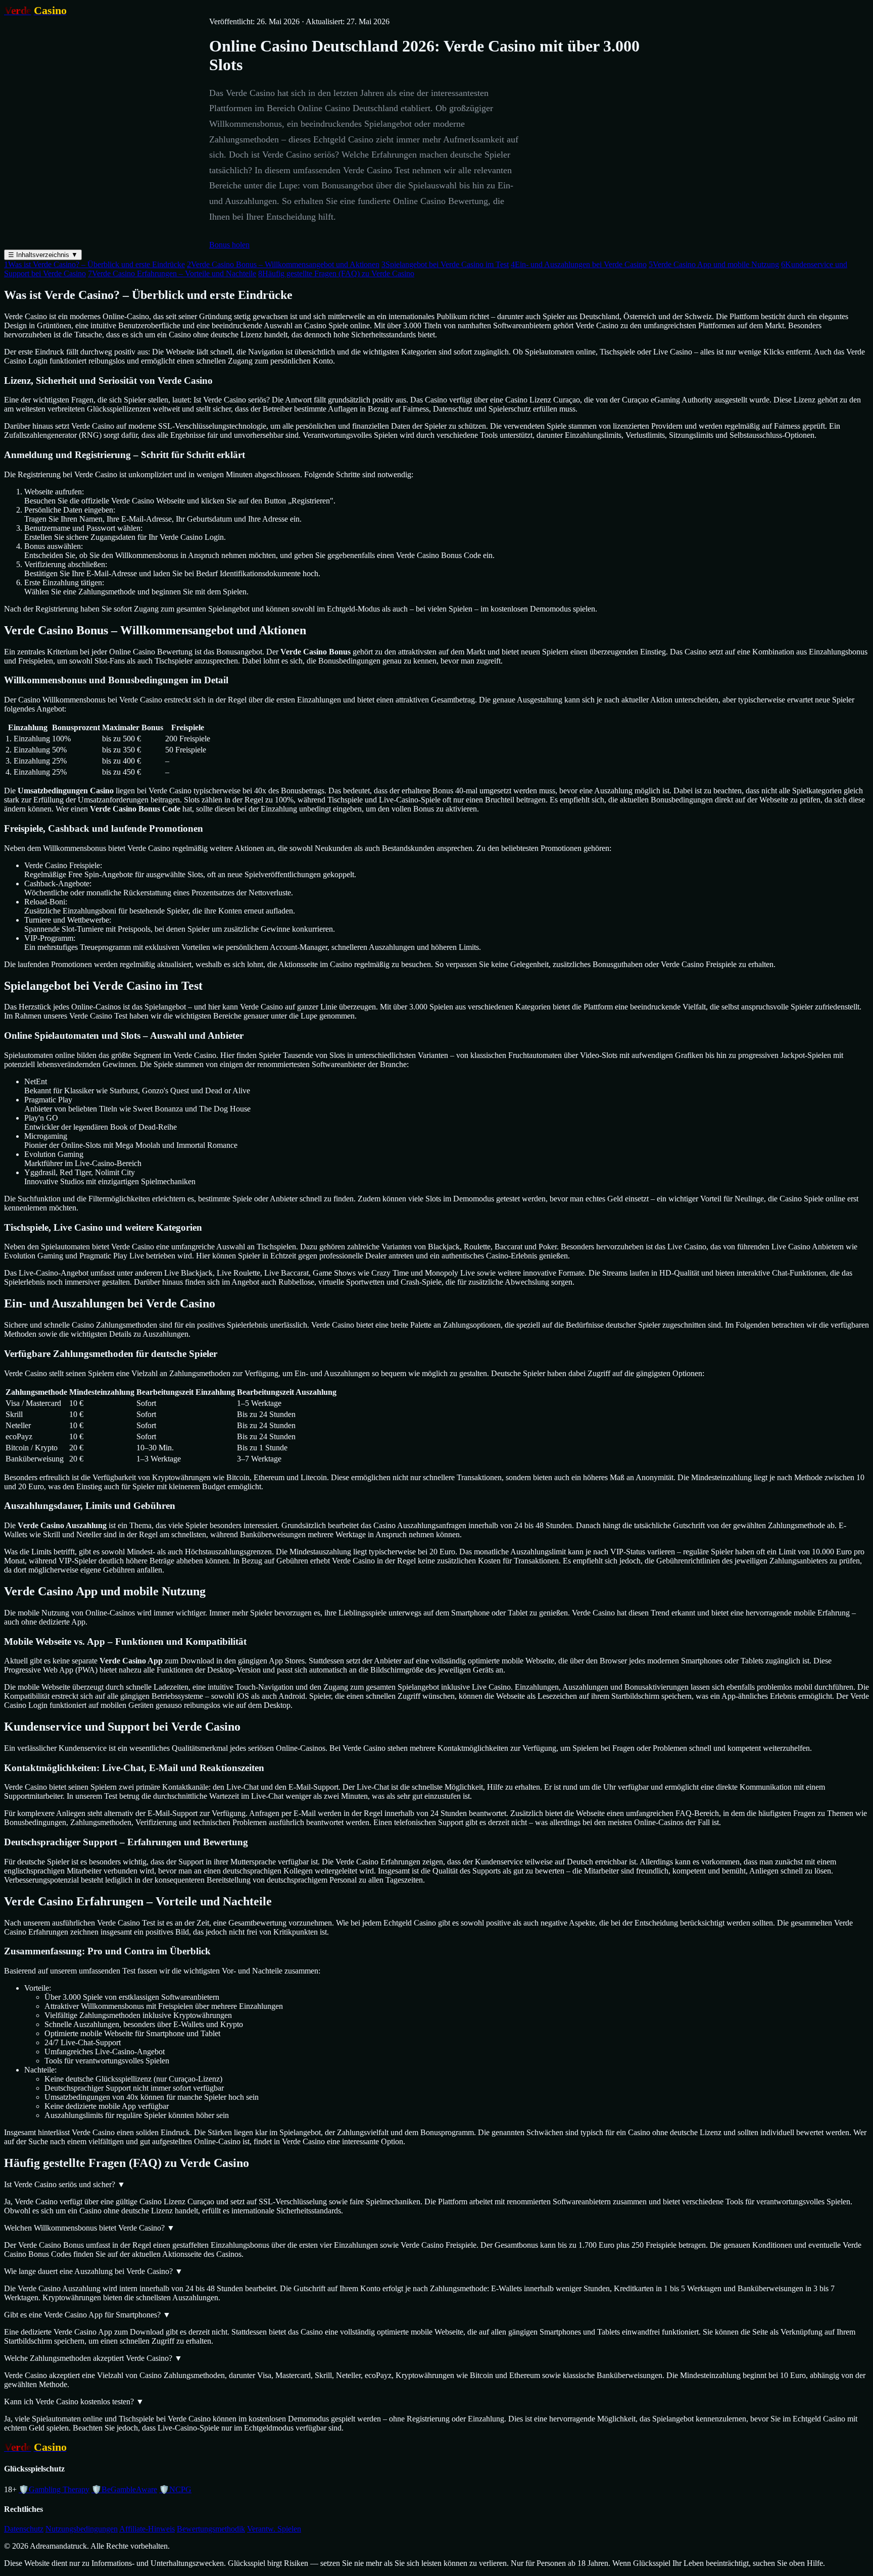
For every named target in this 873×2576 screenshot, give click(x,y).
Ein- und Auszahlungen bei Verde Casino (579, 264)
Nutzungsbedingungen (82, 2529)
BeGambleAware (124, 2489)
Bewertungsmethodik (211, 2529)
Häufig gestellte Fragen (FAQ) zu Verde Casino (336, 273)
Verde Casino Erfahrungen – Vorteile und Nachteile (172, 273)
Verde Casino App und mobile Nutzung (714, 264)
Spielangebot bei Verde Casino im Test (445, 264)
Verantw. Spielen (274, 2529)
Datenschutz (24, 2529)
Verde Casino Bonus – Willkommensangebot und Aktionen (283, 264)
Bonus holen (229, 245)
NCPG (175, 2489)
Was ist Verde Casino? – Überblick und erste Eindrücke (94, 264)
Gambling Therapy (54, 2489)
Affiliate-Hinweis (147, 2529)
